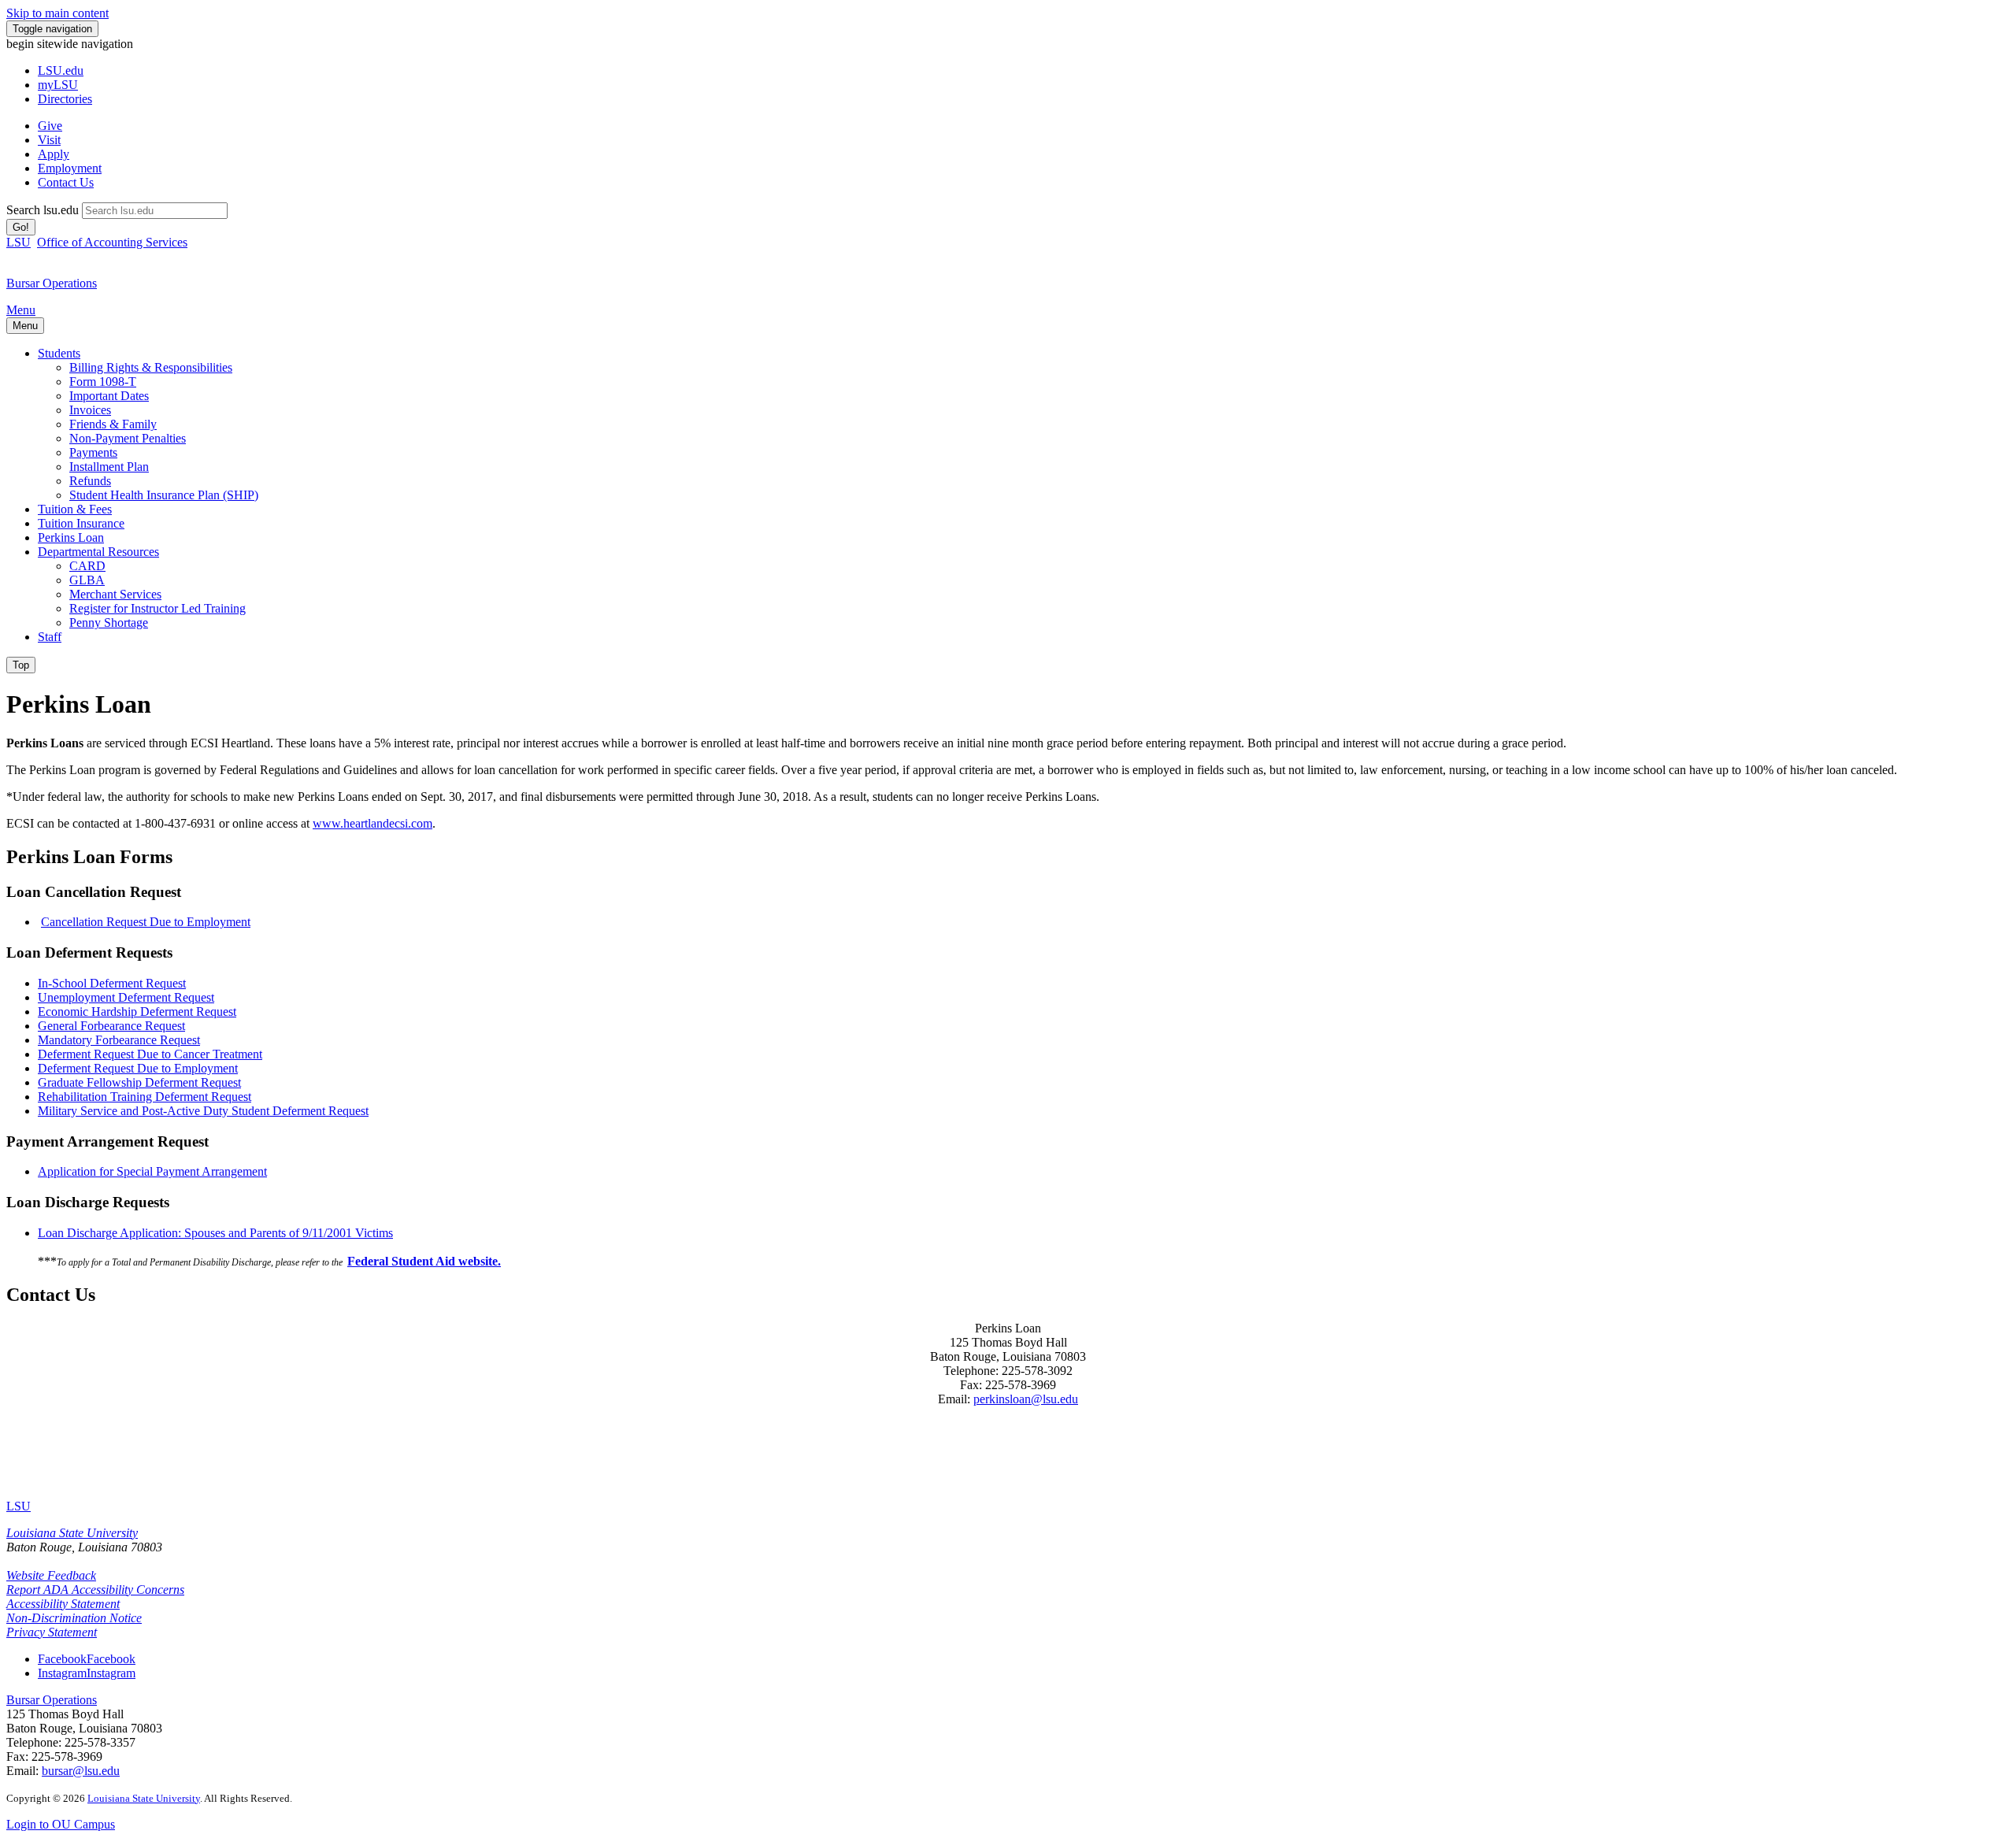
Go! (21, 227)
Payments (93, 452)
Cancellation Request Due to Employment (146, 922)
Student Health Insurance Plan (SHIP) (164, 495)
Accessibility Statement (63, 1604)
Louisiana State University (72, 1533)
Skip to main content (57, 13)
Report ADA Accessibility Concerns (95, 1590)
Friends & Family (113, 424)
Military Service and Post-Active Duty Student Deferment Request (203, 1111)
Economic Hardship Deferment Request (137, 1012)
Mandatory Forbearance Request (119, 1040)
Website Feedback (51, 1575)
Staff (50, 637)
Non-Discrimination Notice (74, 1618)
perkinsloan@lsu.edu (1026, 1399)
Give (50, 126)
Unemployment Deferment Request (126, 997)
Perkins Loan (71, 537)
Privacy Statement (52, 1632)
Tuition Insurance (81, 523)
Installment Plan (109, 467)
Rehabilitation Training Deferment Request (145, 1097)
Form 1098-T (103, 382)
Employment (70, 168)
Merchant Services (115, 594)
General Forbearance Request (111, 1026)
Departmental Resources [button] (98, 552)
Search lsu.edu (43, 210)
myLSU (58, 85)
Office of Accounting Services (112, 242)
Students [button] (59, 353)
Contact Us (66, 182)
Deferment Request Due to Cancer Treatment (150, 1054)
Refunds (90, 481)
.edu (61, 70)
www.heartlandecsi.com (372, 823)
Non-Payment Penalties (128, 438)
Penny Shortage (109, 623)
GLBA (87, 580)
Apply (54, 154)
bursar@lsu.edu (81, 1771)
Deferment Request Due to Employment (138, 1068)
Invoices (90, 410)
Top (21, 665)
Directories (65, 99)
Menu (21, 310)
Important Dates (109, 396)
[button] (87, 1659)
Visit (49, 140)
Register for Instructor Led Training (157, 608)
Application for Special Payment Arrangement (152, 1171)
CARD (87, 566)
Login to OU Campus (61, 1824)
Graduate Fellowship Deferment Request (139, 1082)
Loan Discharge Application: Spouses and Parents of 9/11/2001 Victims (215, 1233)
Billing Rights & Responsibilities (151, 367)
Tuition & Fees (75, 509)
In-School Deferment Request (112, 983)
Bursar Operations (52, 1700)
